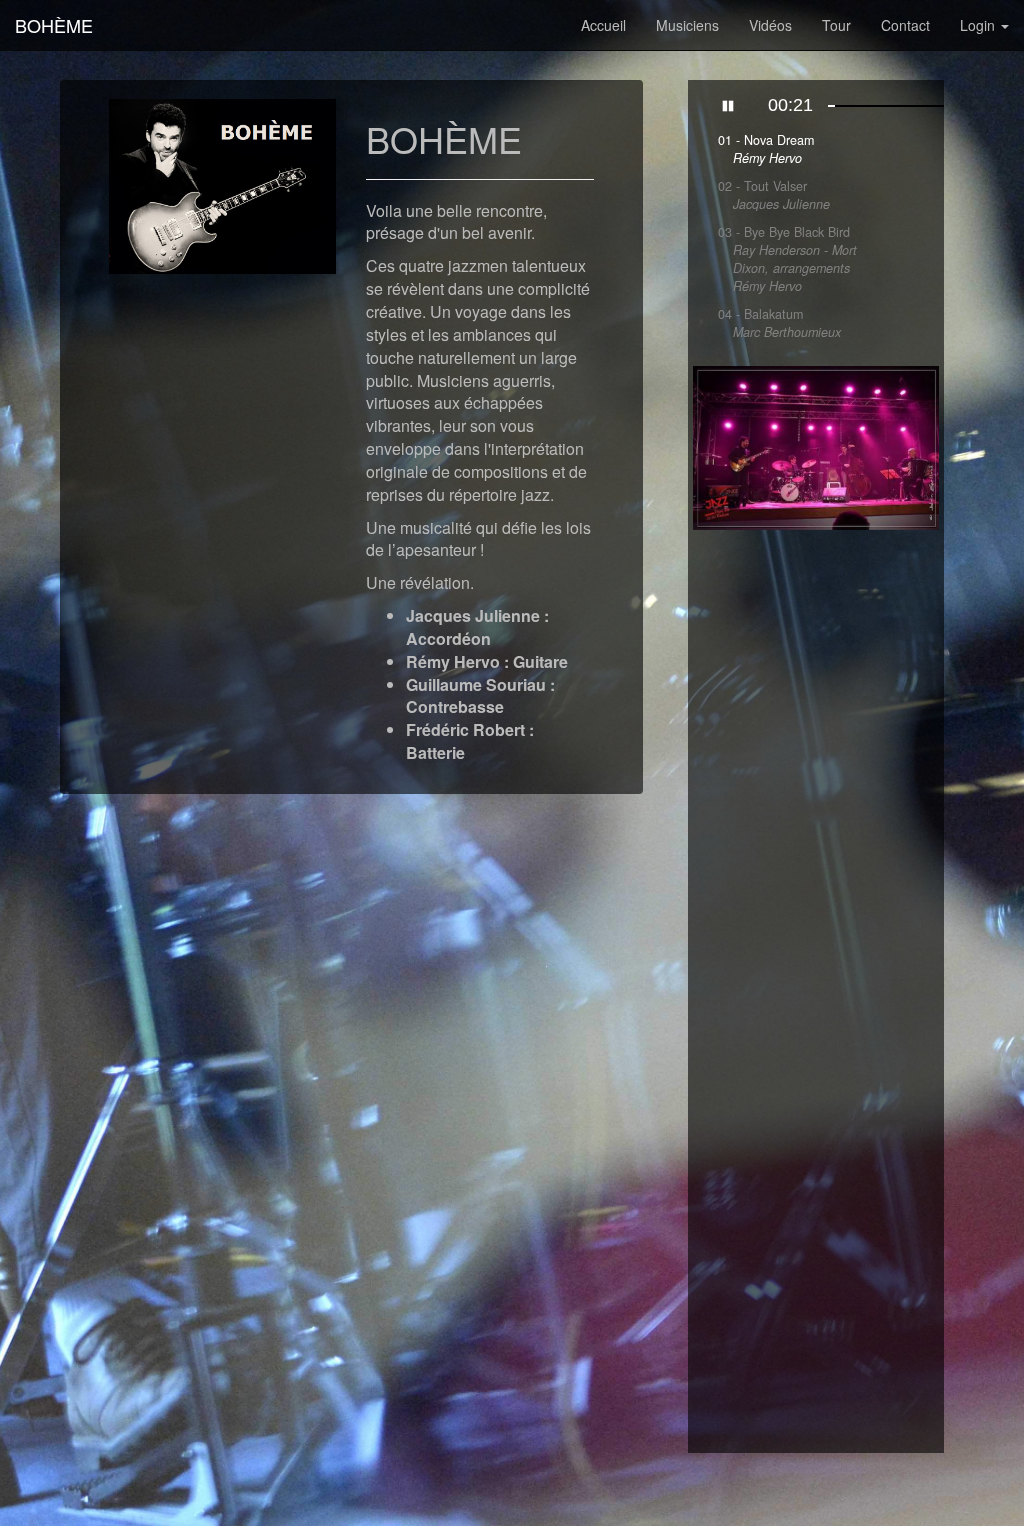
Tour (836, 25)
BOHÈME (54, 25)
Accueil (603, 25)
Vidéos (770, 25)
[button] (711, 448)
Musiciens (687, 25)
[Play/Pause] (728, 106)
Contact (905, 25)
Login (979, 25)
